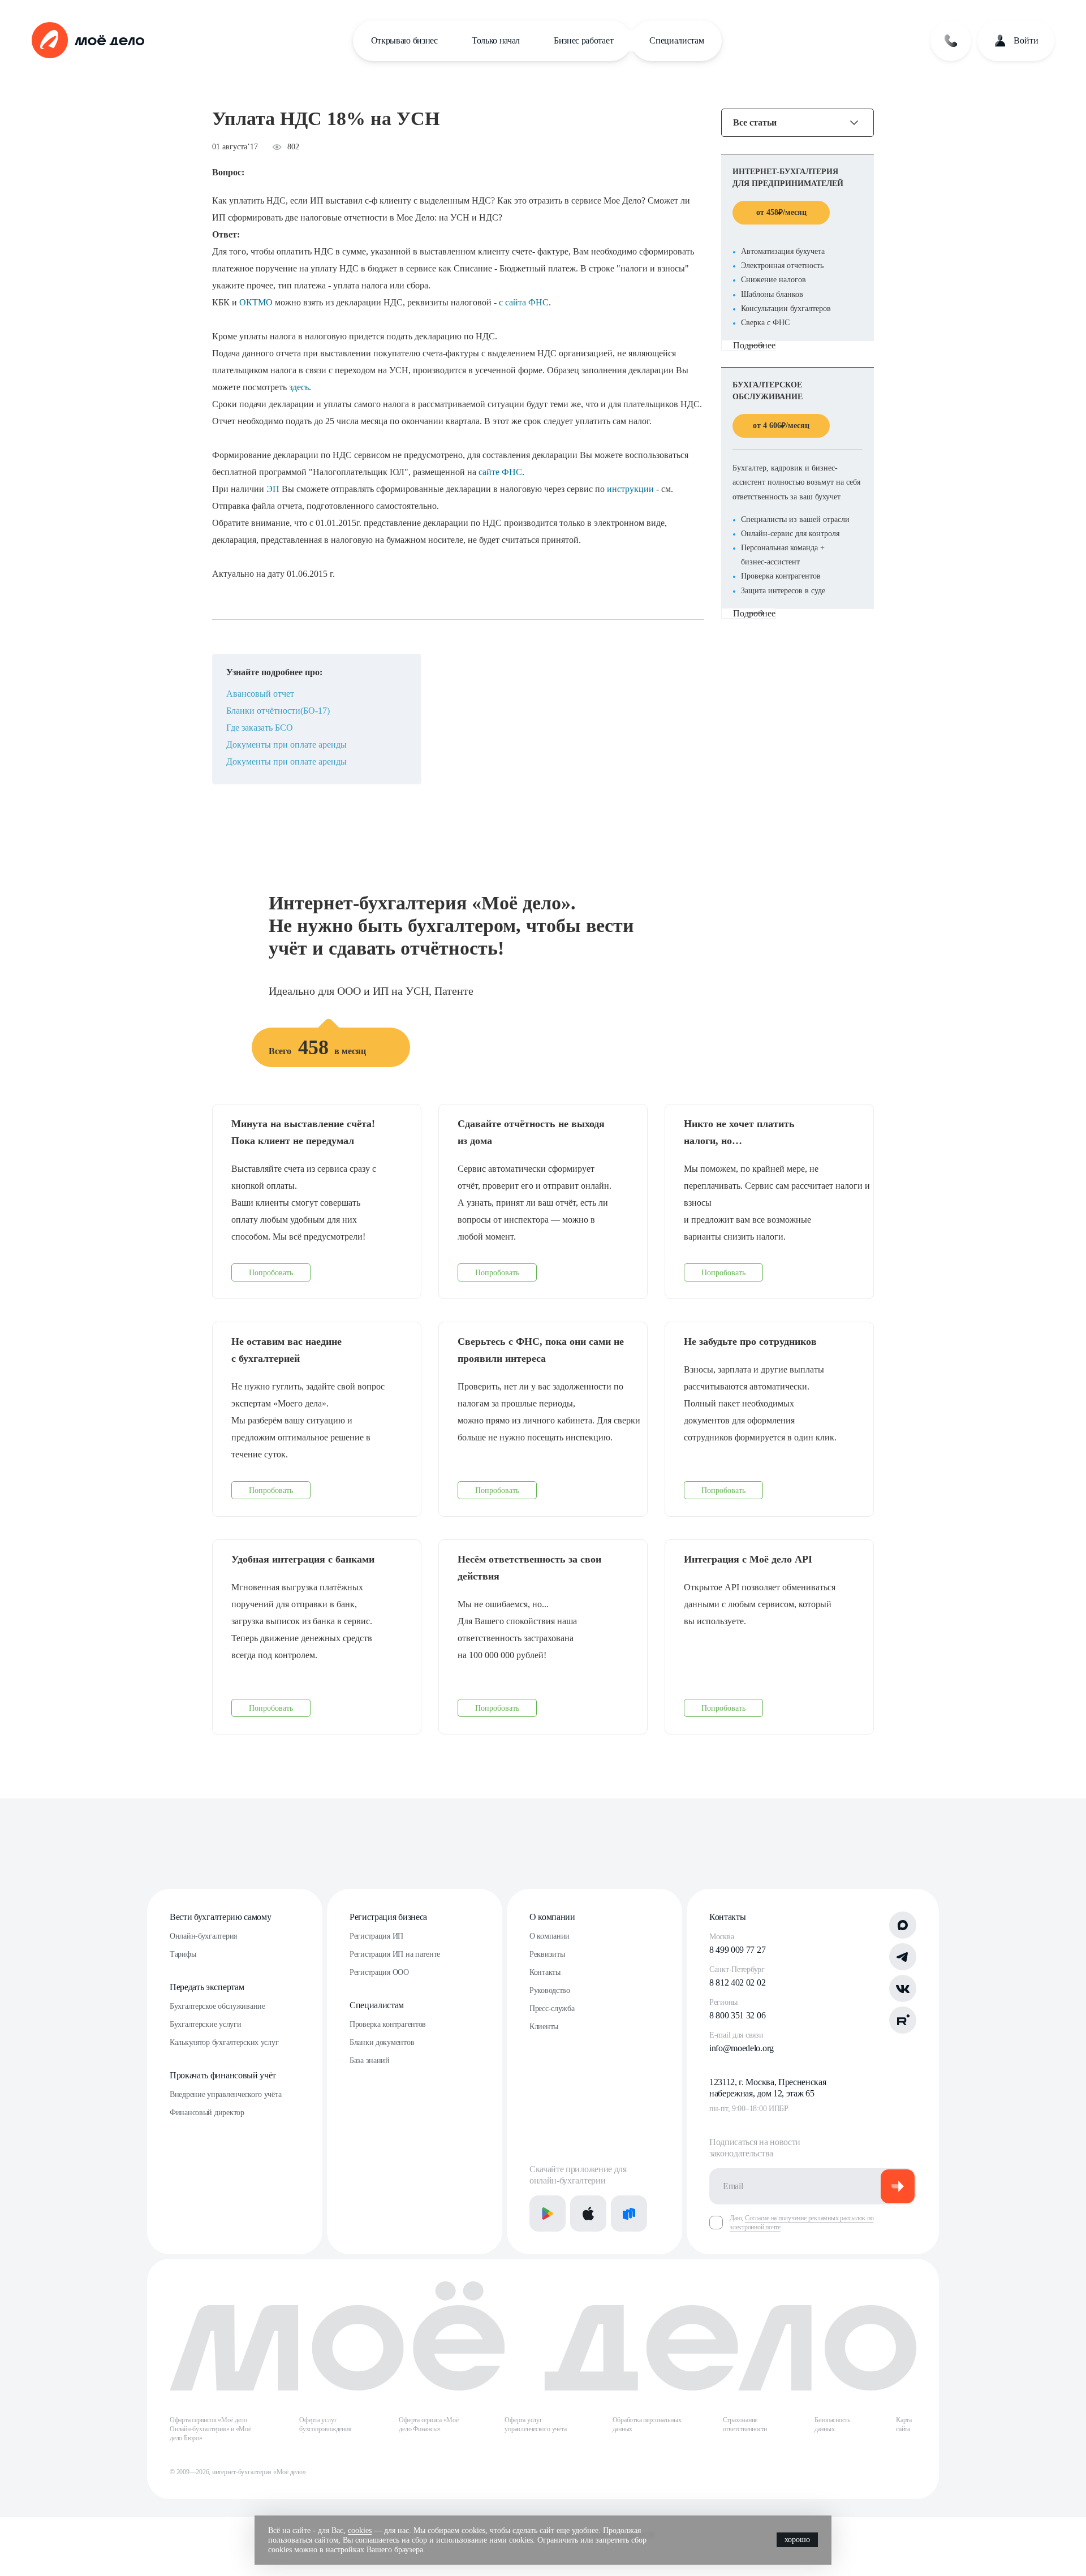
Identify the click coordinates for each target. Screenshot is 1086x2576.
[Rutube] (903, 2020)
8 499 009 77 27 (737, 1950)
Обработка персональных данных (647, 2424)
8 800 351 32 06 (737, 2015)
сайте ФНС (500, 472)
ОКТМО (256, 302)
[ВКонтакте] (903, 1988)
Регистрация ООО (379, 1972)
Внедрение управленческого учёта (225, 2094)
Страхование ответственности (745, 2424)
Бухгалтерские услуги (205, 2024)
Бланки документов (382, 2042)
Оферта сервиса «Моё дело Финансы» (428, 2424)
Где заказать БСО (260, 728)
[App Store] (588, 2213)
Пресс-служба (552, 2008)
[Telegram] (903, 1957)
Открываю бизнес (404, 40)
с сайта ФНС (524, 302)
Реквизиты (547, 1954)
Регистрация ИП (376, 1936)
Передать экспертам (207, 1987)
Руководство (550, 1990)
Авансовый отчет (260, 694)
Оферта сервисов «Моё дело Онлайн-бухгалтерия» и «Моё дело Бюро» (210, 2429)
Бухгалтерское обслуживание (217, 2006)
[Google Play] (548, 2213)
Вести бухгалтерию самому (220, 1917)
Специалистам (676, 40)
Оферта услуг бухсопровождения (325, 2424)
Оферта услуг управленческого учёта (535, 2424)
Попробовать (271, 1273)
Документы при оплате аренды (286, 745)
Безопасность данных (832, 2424)
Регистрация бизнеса (388, 1917)
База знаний (370, 2061)
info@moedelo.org (742, 2048)
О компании (552, 1917)
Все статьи (755, 123)
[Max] (903, 1925)
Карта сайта (904, 2424)
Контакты (545, 1972)
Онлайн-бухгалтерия (203, 1936)
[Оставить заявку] (951, 41)
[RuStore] (629, 2213)
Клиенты (544, 2027)
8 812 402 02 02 (737, 1982)
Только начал (496, 40)
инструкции (630, 489)
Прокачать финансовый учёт (223, 2075)
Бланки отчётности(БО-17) (278, 711)
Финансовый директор (207, 2113)
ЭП (273, 489)
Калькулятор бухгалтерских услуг (224, 2042)
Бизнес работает (583, 40)
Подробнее (754, 345)
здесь (299, 387)
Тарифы (183, 1954)
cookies (360, 2530)
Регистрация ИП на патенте (395, 1954)
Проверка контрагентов (388, 2024)
